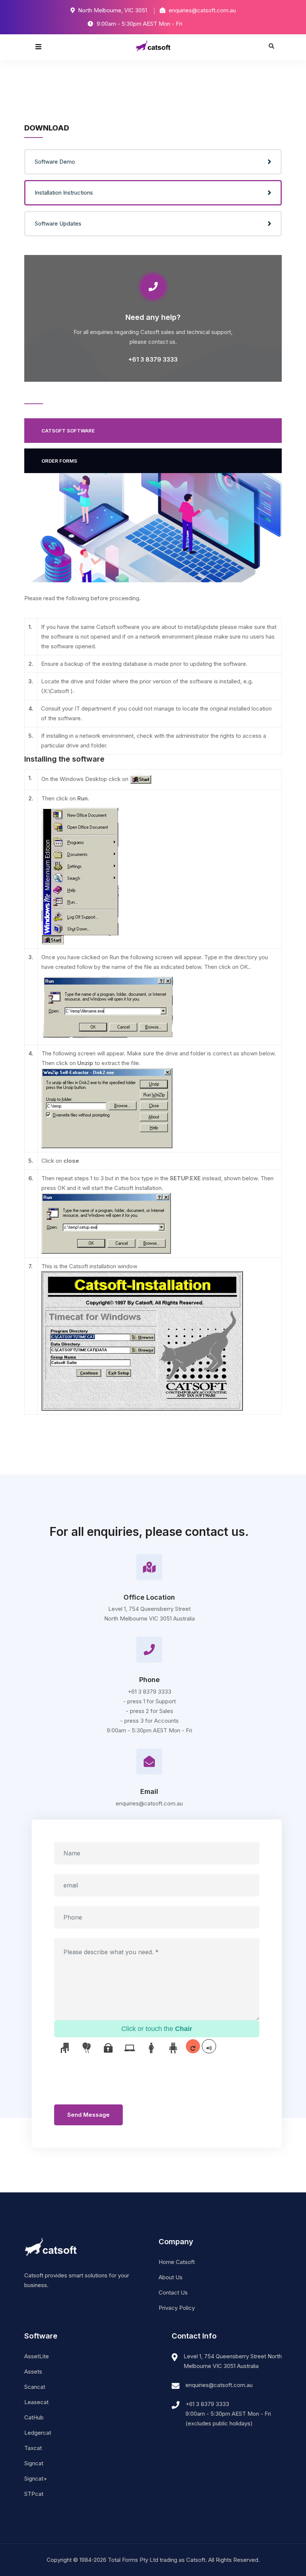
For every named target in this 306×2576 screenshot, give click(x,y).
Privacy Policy (177, 2308)
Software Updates (58, 223)
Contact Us (173, 2292)
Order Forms (59, 461)
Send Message (88, 2115)
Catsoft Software (68, 431)
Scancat (35, 2387)
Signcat (34, 2463)
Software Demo (55, 162)
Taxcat (33, 2448)
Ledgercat (38, 2433)
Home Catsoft (177, 2262)
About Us (171, 2277)
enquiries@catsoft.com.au (219, 2385)
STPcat (34, 2494)
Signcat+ (36, 2479)
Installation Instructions (64, 193)
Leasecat (36, 2402)
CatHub (34, 2417)
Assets (33, 2372)
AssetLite (37, 2356)
